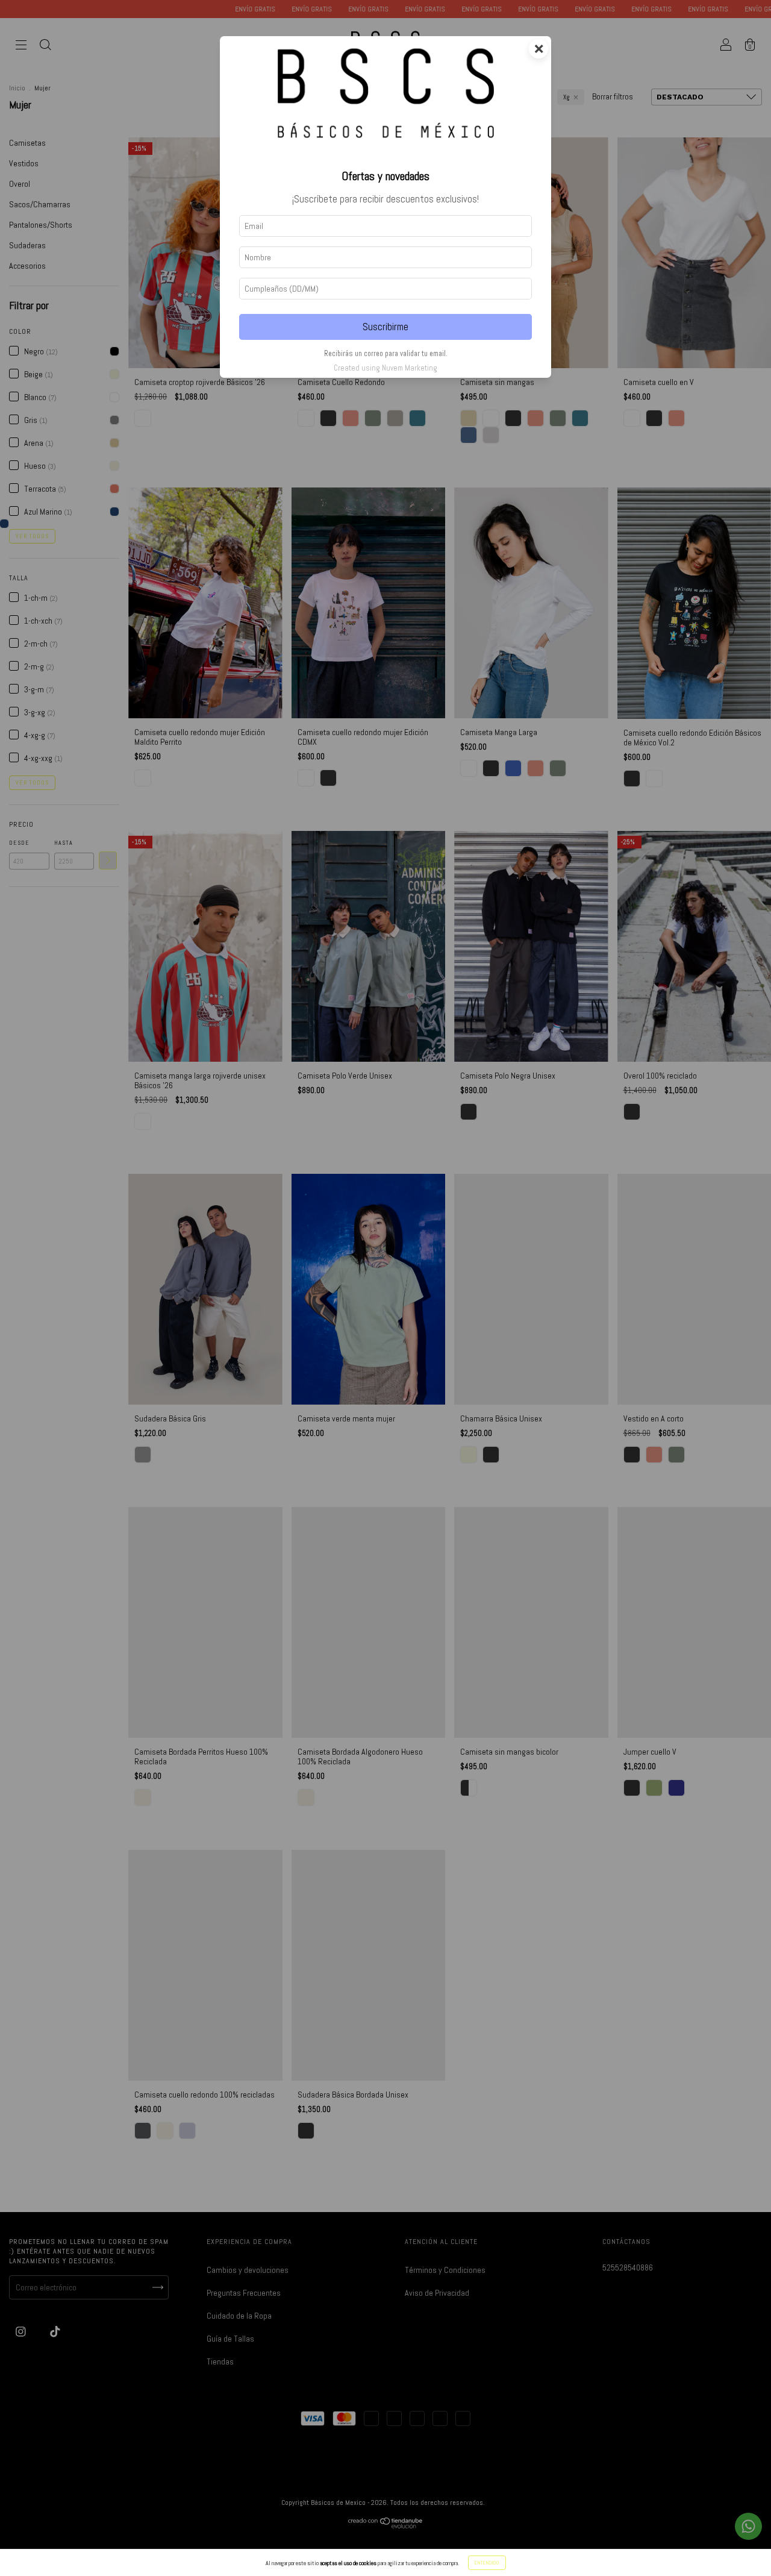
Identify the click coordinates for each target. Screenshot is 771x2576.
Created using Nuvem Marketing (385, 368)
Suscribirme (385, 327)
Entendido (487, 2563)
